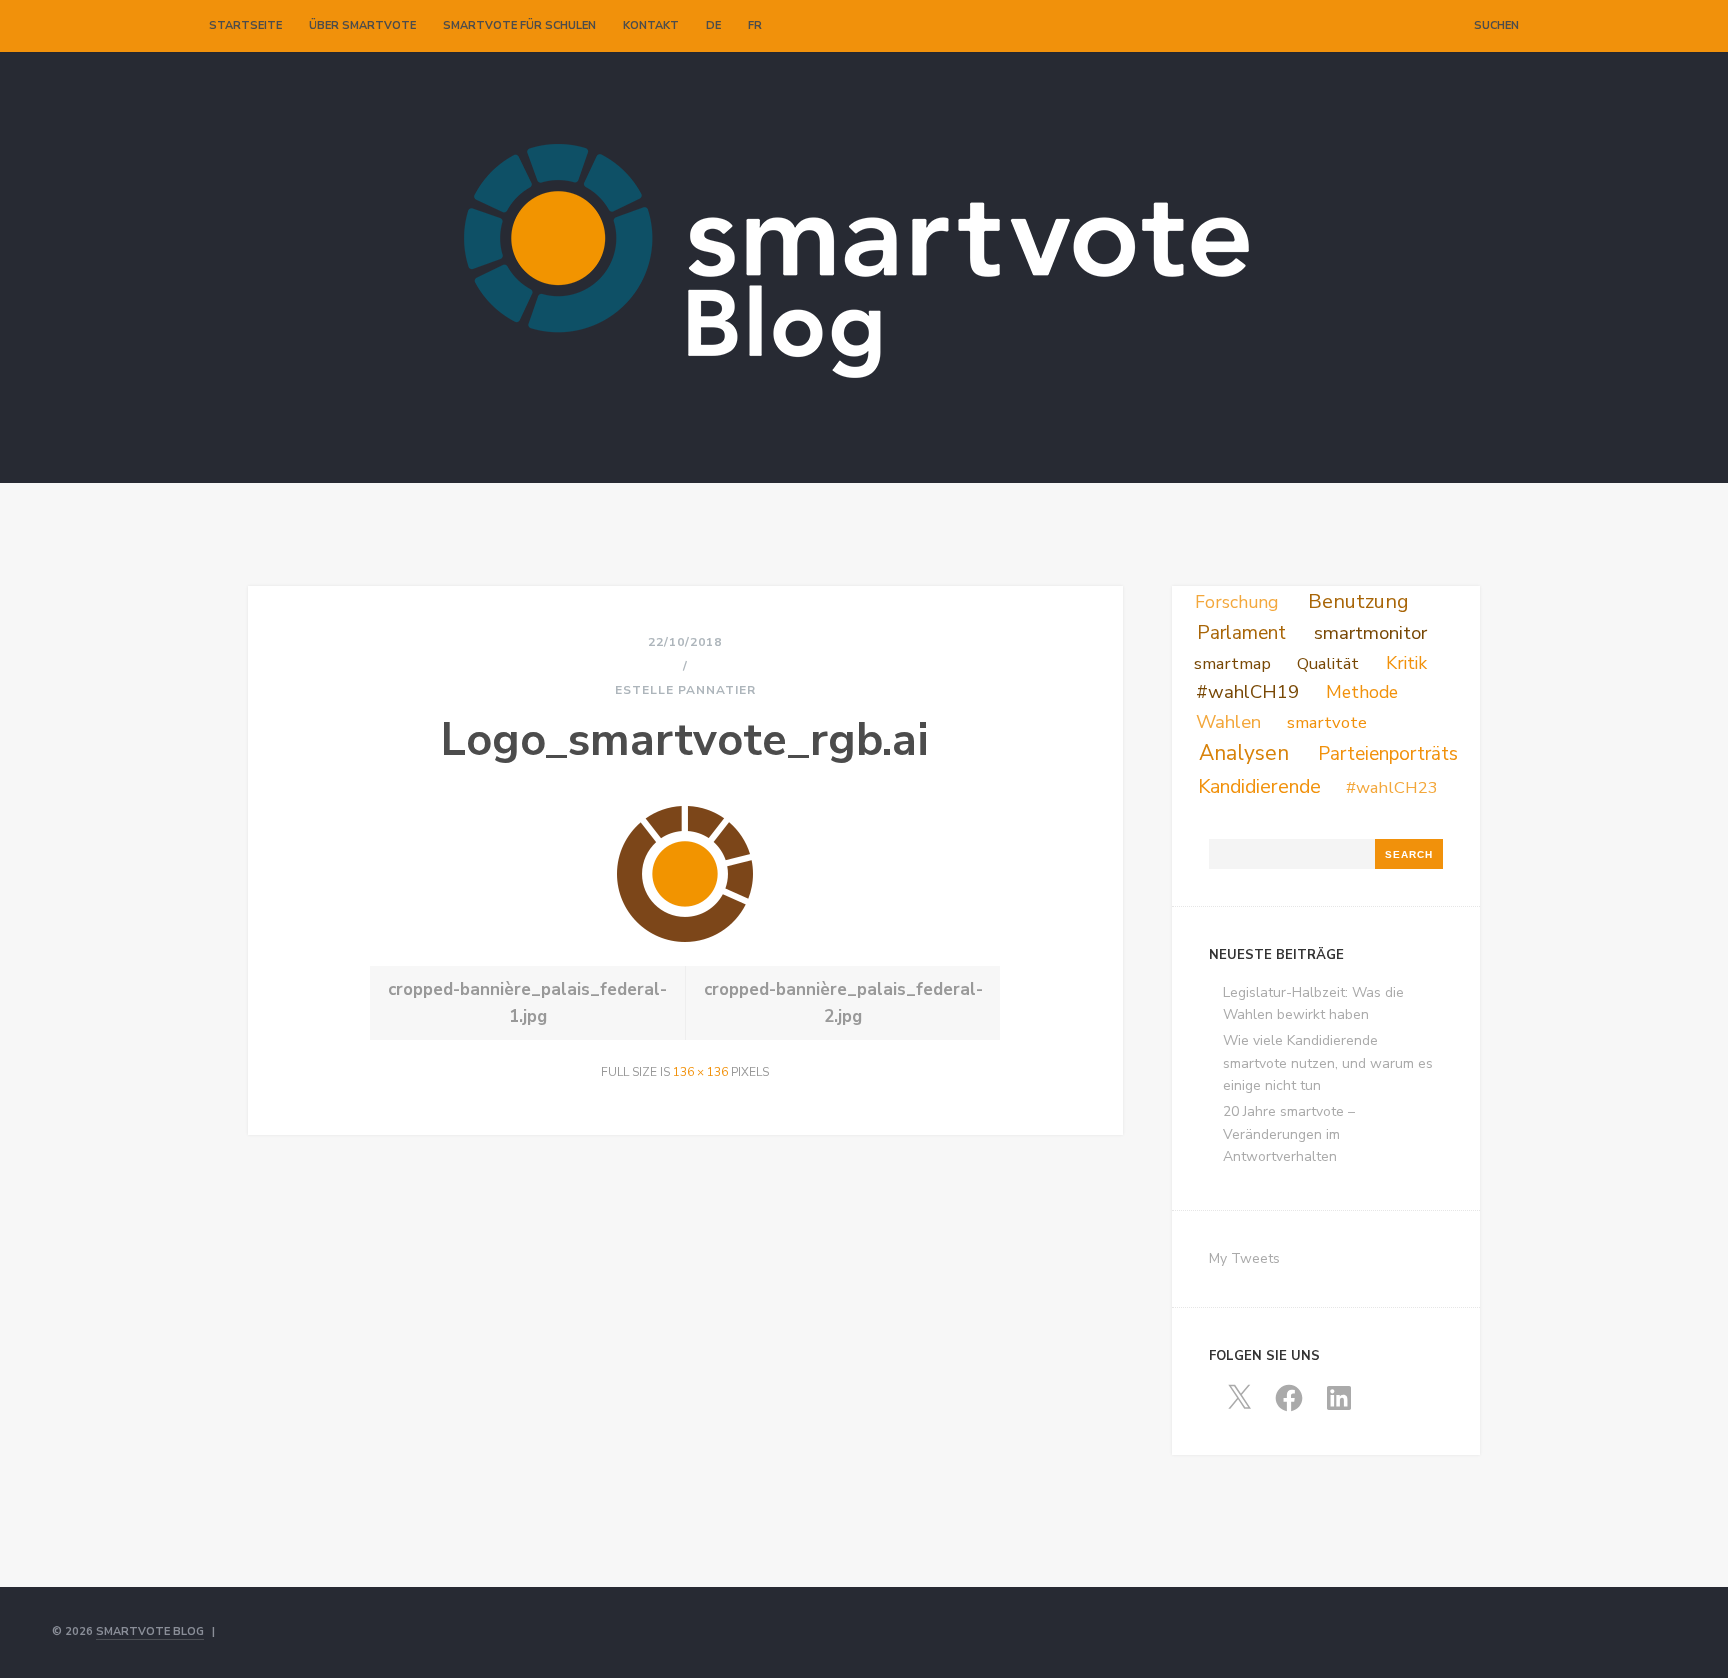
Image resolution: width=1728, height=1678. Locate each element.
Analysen (1244, 753)
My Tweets (1244, 1258)
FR (755, 25)
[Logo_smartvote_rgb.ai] (685, 937)
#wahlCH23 (1392, 787)
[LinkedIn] (1432, 26)
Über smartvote (362, 25)
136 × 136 (700, 1072)
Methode (1362, 692)
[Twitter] (1390, 26)
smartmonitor (1370, 633)
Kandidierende (1259, 786)
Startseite (245, 25)
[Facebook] (1411, 26)
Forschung (1236, 602)
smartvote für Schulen (519, 25)
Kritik (1406, 663)
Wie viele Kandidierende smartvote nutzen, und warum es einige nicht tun (1328, 1063)
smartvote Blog (150, 1631)
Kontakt (651, 25)
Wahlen (1228, 722)
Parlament (1241, 633)
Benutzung (1358, 601)
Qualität (1328, 663)
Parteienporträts (1388, 754)
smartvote (1327, 722)
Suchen (1496, 25)
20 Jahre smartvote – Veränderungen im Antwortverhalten (1289, 1134)
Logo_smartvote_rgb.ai (685, 740)
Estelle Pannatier (685, 690)
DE (713, 25)
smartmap (1232, 663)
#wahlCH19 (1247, 692)
